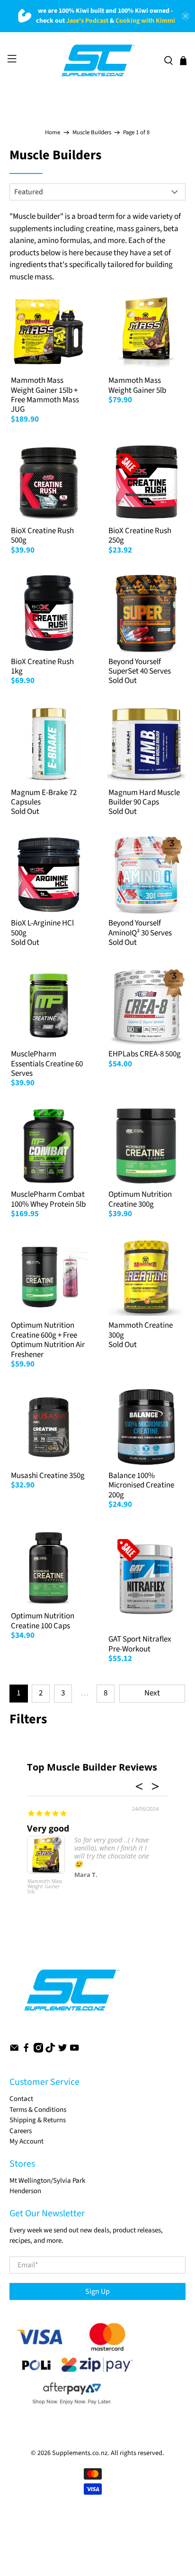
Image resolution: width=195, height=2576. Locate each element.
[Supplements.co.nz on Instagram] (38, 2051)
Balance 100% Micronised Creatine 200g (141, 1485)
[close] (186, 16)
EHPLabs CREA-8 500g (145, 1054)
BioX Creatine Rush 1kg (42, 666)
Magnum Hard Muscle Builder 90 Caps (144, 797)
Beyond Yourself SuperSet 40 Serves (140, 666)
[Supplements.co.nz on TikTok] (50, 2051)
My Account (27, 2141)
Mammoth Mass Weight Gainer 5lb (137, 385)
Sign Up (97, 2291)
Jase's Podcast (87, 21)
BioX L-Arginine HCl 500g (42, 928)
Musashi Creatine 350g (48, 1476)
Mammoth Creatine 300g (141, 1330)
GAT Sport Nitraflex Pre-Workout (140, 1644)
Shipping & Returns (38, 2120)
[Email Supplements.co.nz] (14, 2051)
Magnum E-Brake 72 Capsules (44, 797)
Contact (21, 2099)
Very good (48, 1828)
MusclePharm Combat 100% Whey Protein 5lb (48, 1199)
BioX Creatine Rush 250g (140, 536)
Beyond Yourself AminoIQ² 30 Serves (140, 928)
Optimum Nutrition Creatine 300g (140, 1199)
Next (152, 1693)
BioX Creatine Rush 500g (42, 536)
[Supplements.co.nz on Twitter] (62, 2051)
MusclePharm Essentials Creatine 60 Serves (47, 1064)
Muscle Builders (92, 133)
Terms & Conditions (38, 2110)
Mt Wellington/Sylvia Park (47, 2181)
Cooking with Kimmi (145, 21)
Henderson (25, 2191)
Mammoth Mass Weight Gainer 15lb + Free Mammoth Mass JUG (45, 395)
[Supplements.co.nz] (97, 61)
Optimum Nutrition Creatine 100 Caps (43, 1621)
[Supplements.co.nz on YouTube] (74, 2051)
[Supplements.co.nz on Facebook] (26, 2051)
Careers (21, 2131)
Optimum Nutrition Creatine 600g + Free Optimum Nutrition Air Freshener (48, 1340)
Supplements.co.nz (80, 2453)
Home (53, 133)
